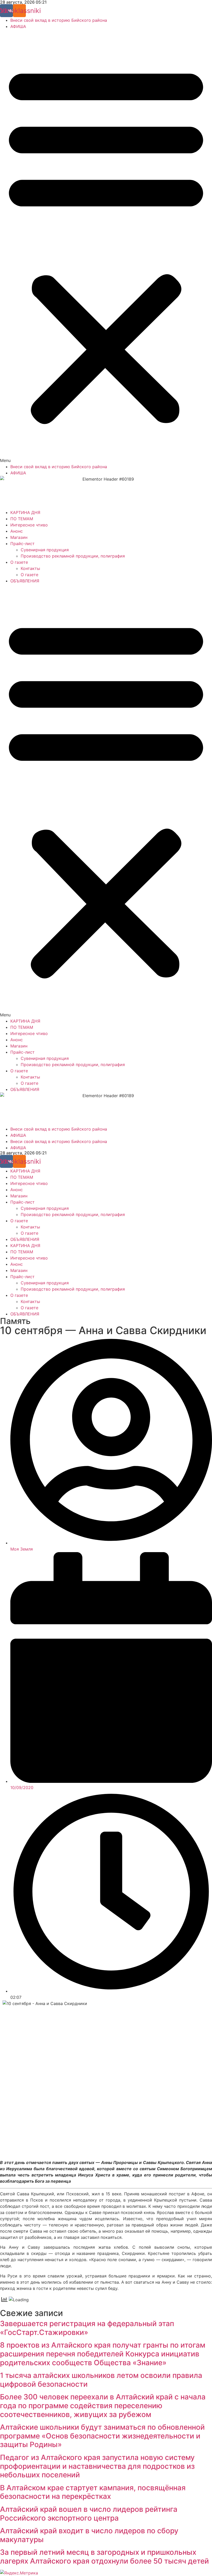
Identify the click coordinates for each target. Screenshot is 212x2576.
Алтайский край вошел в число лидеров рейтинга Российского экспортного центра (89, 2514)
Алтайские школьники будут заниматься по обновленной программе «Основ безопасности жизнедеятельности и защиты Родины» (102, 2436)
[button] (106, 247)
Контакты (30, 568)
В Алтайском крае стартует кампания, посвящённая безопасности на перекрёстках (93, 2492)
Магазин (19, 537)
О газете (19, 562)
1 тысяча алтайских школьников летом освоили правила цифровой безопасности (101, 2380)
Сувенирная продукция (45, 550)
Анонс (17, 531)
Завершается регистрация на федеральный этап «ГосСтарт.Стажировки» (87, 2328)
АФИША (18, 26)
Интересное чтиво (29, 525)
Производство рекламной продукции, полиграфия (73, 556)
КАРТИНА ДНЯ (25, 512)
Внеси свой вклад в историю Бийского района (59, 20)
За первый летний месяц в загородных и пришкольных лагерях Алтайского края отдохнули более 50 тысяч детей (104, 2557)
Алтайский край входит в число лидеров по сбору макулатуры (89, 2535)
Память (15, 1321)
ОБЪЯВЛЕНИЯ (25, 581)
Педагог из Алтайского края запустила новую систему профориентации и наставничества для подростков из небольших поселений (97, 2466)
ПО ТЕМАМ (22, 519)
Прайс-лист (22, 544)
